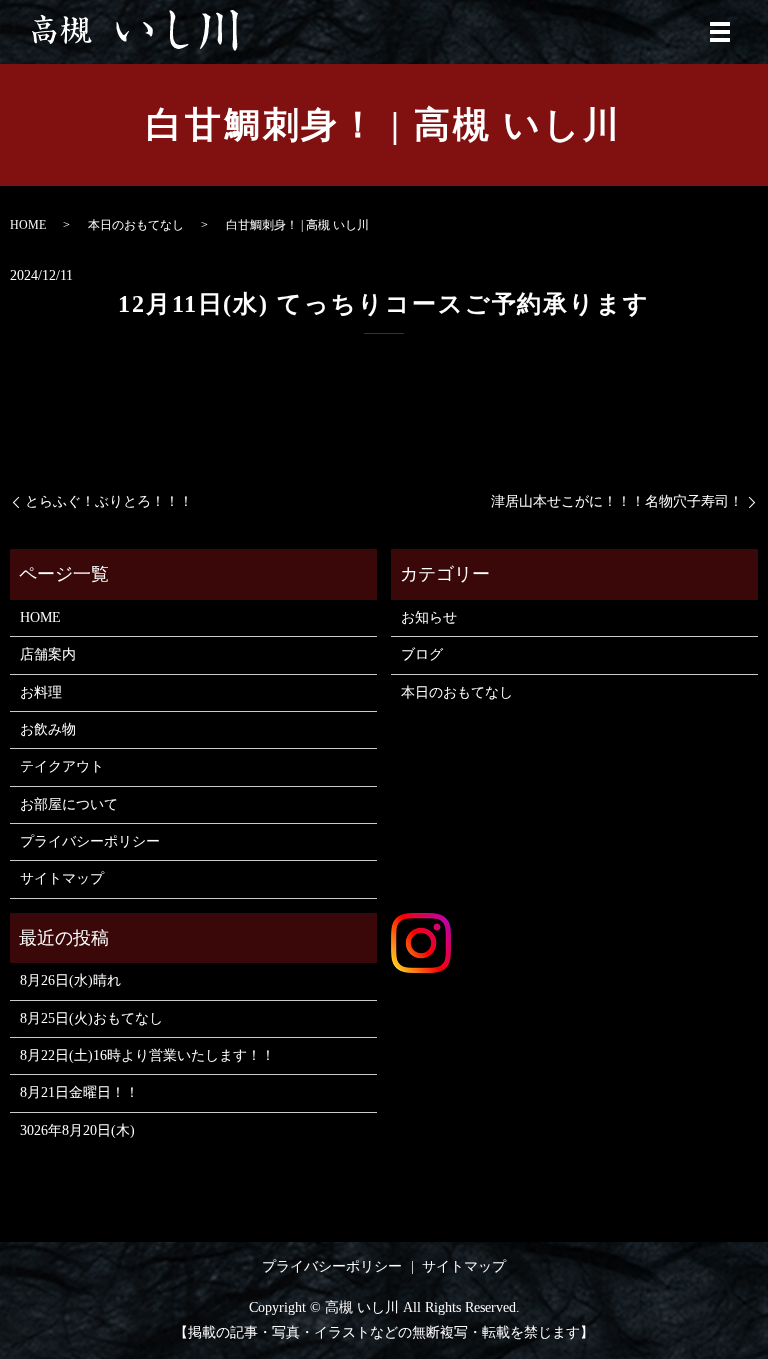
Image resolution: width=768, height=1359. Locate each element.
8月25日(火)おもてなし (91, 1018)
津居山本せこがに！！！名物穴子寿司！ (617, 501)
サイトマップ (62, 878)
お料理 (41, 692)
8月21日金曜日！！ (79, 1092)
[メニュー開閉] (720, 32)
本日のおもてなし (136, 225)
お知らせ (429, 617)
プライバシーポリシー (90, 841)
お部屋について (69, 804)
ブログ (422, 654)
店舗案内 (48, 654)
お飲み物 (48, 729)
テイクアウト (62, 766)
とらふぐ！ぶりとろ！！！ (109, 501)
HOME (28, 225)
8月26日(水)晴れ (70, 980)
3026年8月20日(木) (77, 1130)
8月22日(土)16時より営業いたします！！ (147, 1055)
